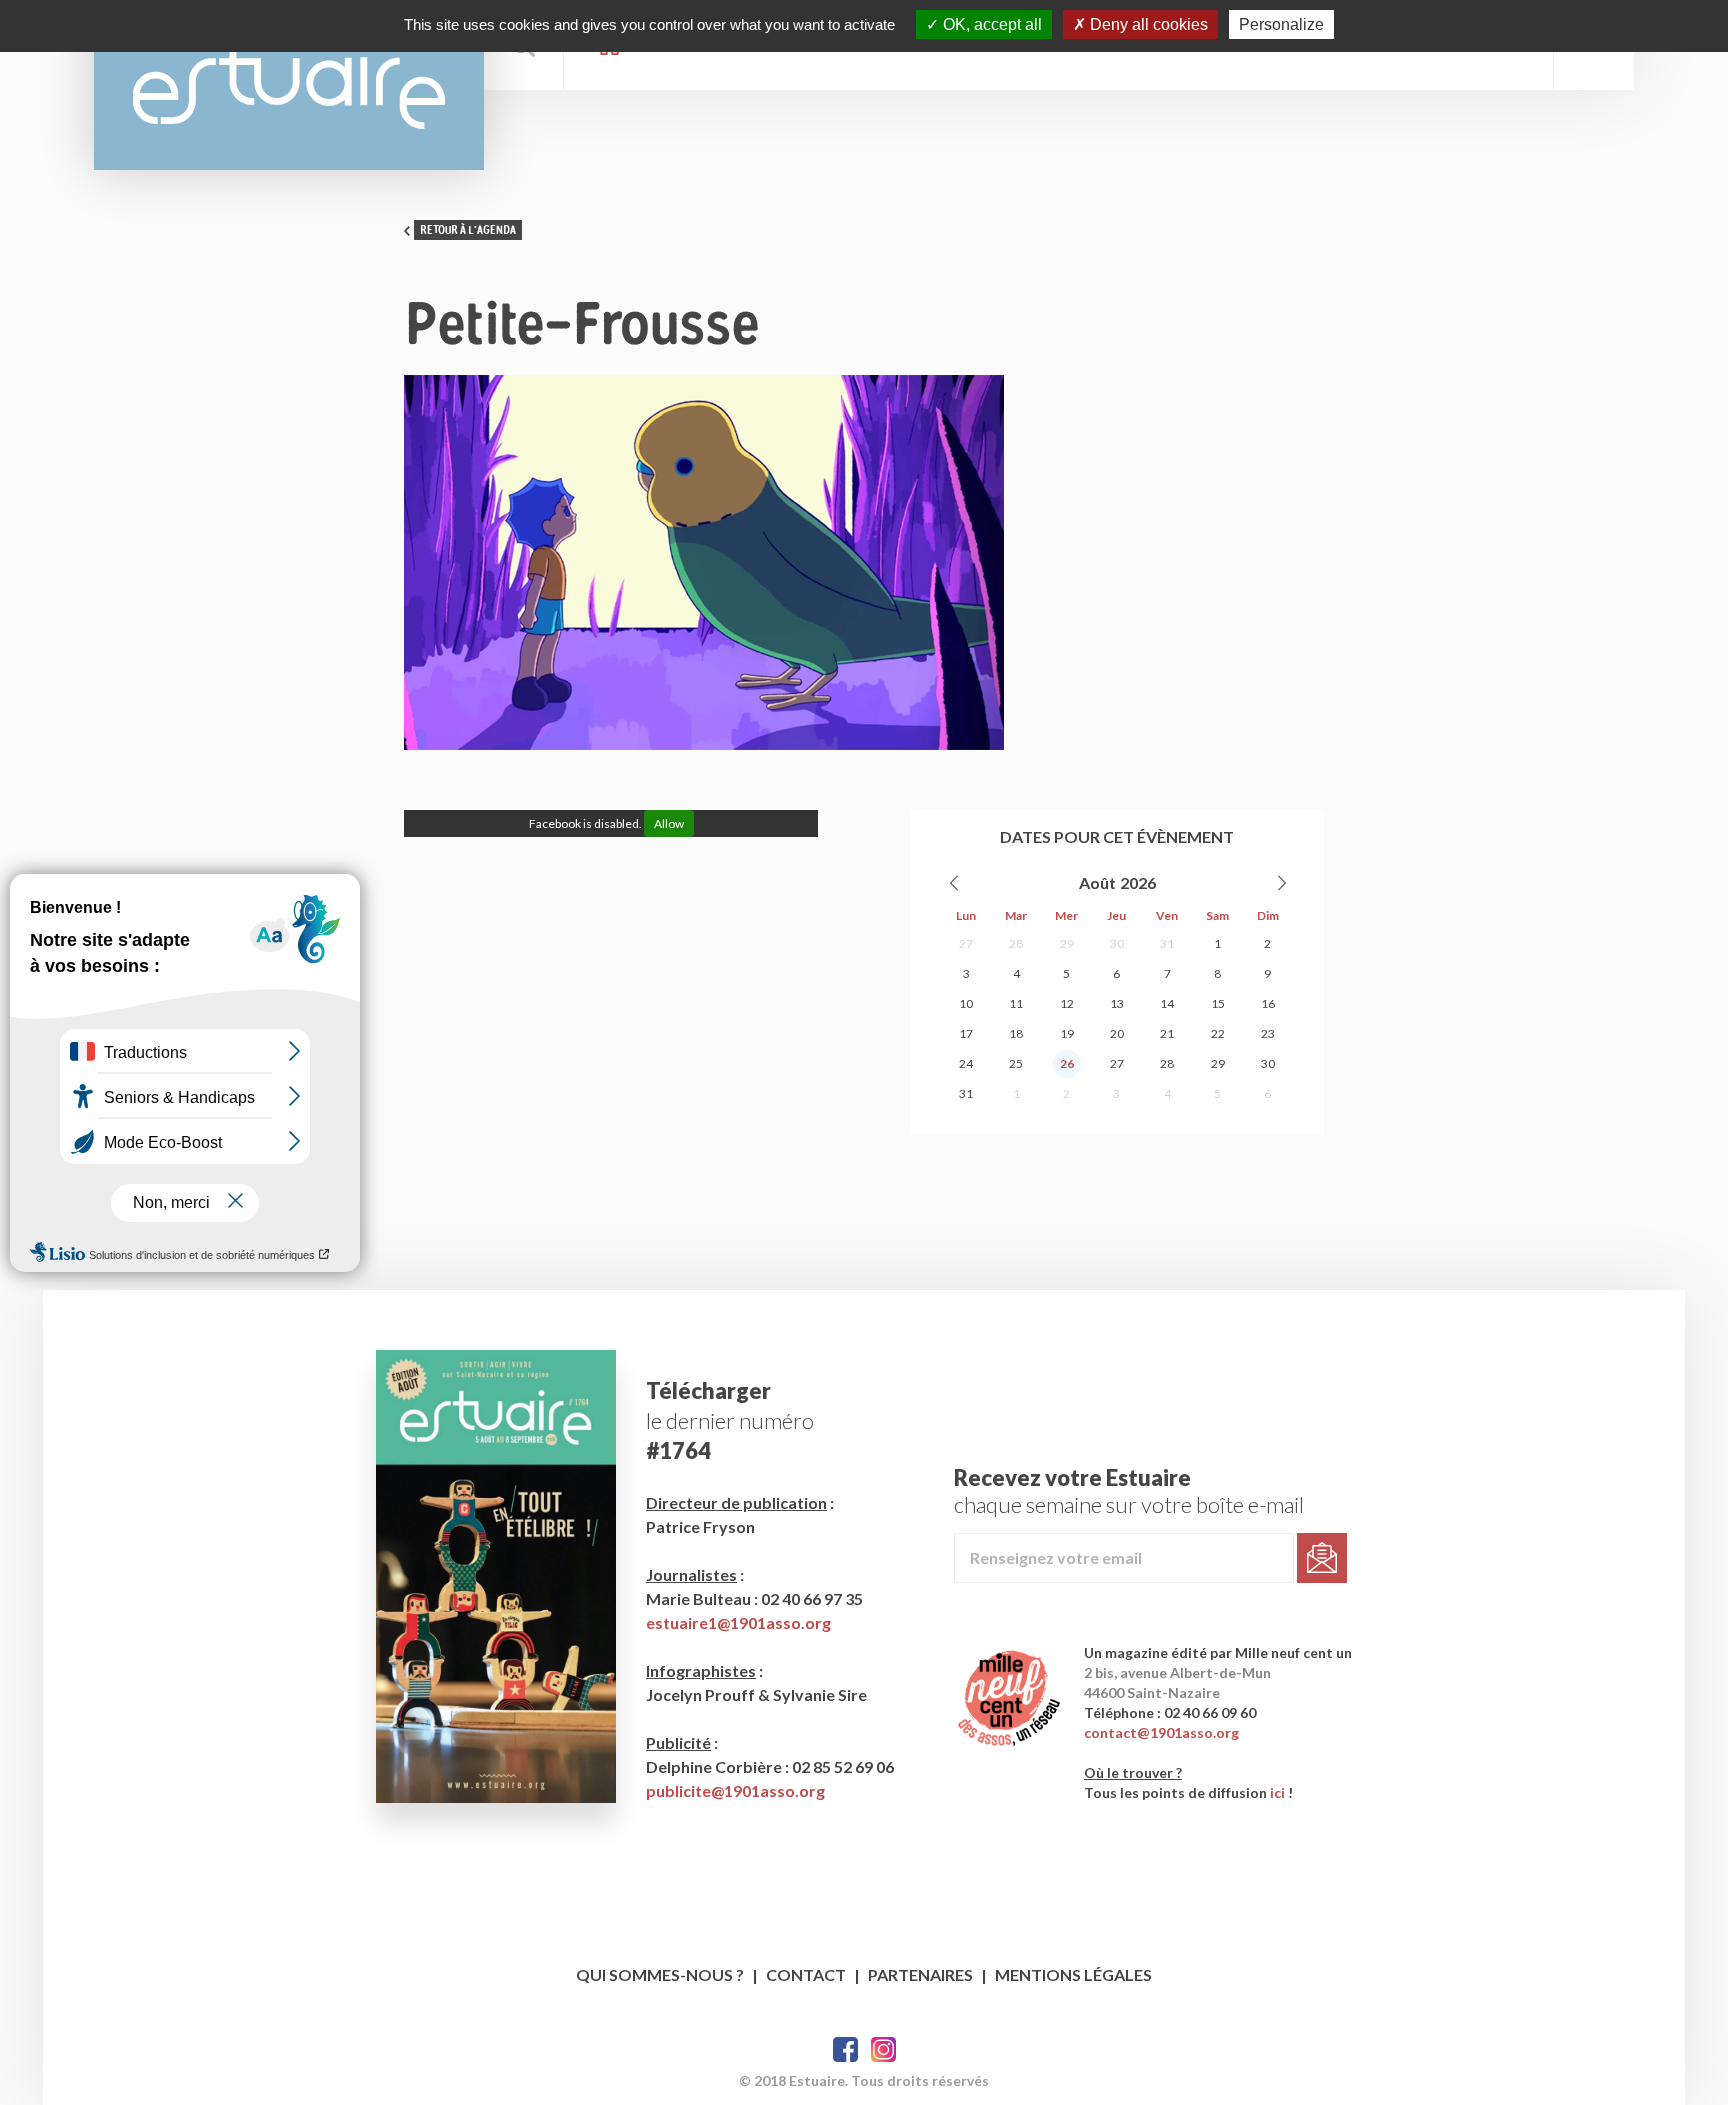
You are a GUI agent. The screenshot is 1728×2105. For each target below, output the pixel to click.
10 (966, 1003)
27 (966, 943)
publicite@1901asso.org (735, 1790)
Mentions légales (1073, 1974)
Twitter (883, 2049)
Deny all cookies (1147, 24)
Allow (669, 823)
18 (1016, 1033)
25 (1016, 1063)
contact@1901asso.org (1161, 1732)
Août (1097, 882)
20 (1117, 1033)
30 (1117, 943)
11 (1016, 1003)
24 (966, 1063)
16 (1268, 1003)
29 (1067, 943)
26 (1067, 1063)
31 (1167, 943)
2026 (1138, 882)
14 (1167, 1003)
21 (1167, 1033)
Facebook (845, 2049)
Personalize (1281, 24)
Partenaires (920, 1974)
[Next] (1281, 883)
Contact (806, 1974)
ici (1277, 1792)
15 (1218, 1003)
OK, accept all (990, 24)
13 (1117, 1003)
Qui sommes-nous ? (660, 1974)
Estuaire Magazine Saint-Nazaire (289, 85)
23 (1268, 1033)
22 (1218, 1033)
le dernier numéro (730, 1420)
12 (1067, 1003)
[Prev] (955, 883)
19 (1067, 1033)
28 (1016, 943)
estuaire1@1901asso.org (738, 1622)
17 (966, 1033)
